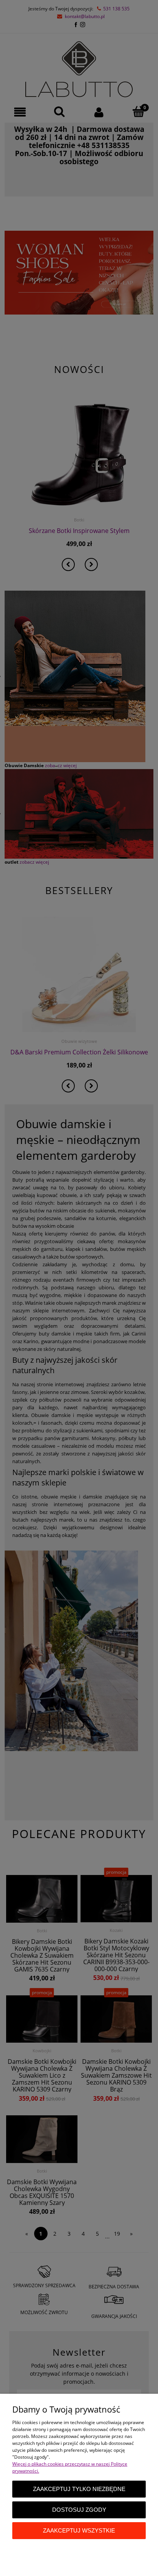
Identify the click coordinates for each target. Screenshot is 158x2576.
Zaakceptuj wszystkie (79, 2530)
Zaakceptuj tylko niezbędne (79, 2489)
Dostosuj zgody (79, 2510)
